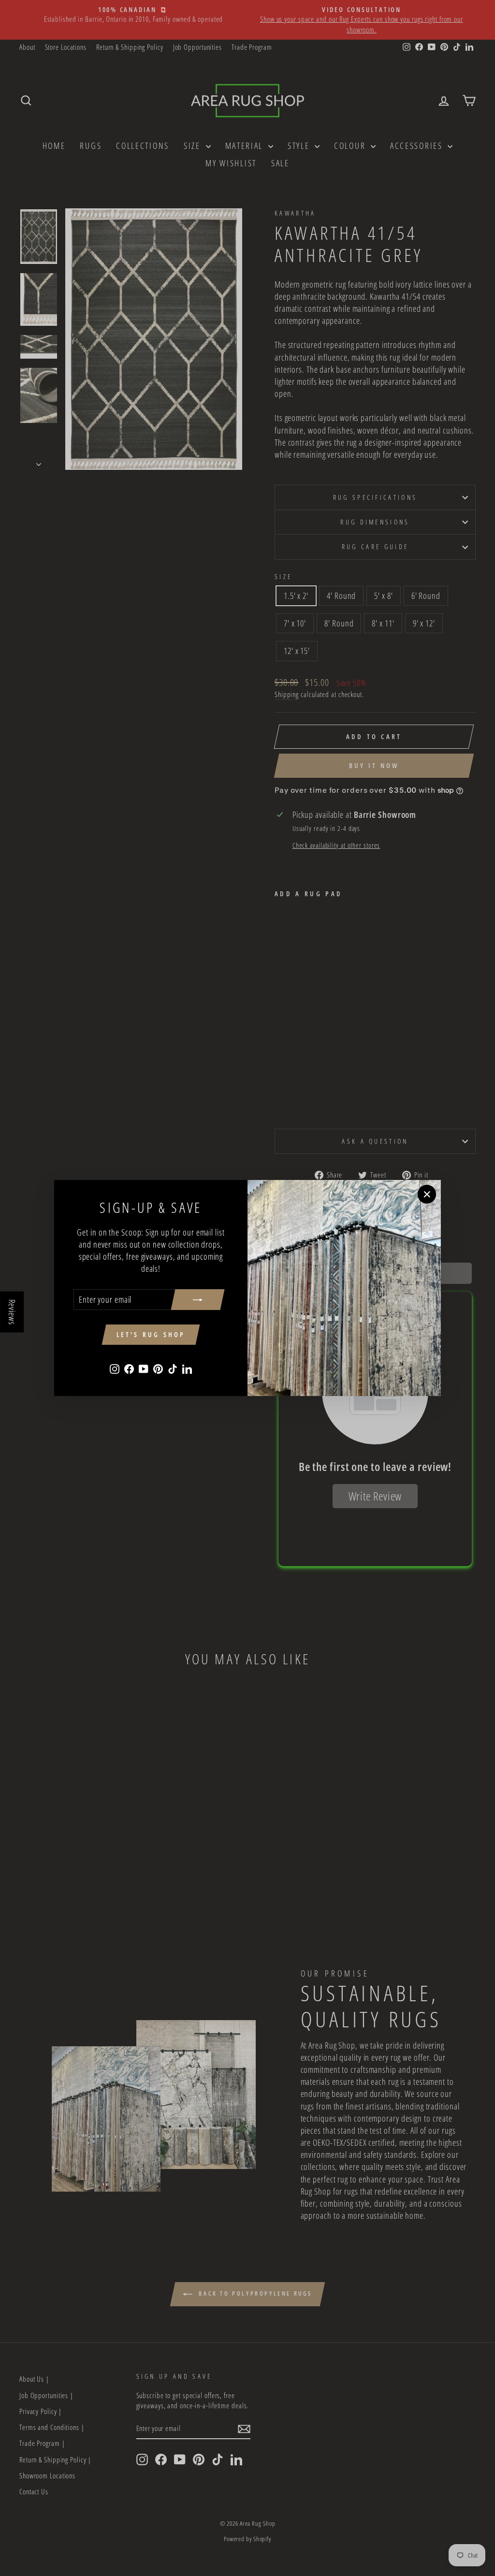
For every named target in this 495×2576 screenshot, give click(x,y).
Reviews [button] (12, 1312)
